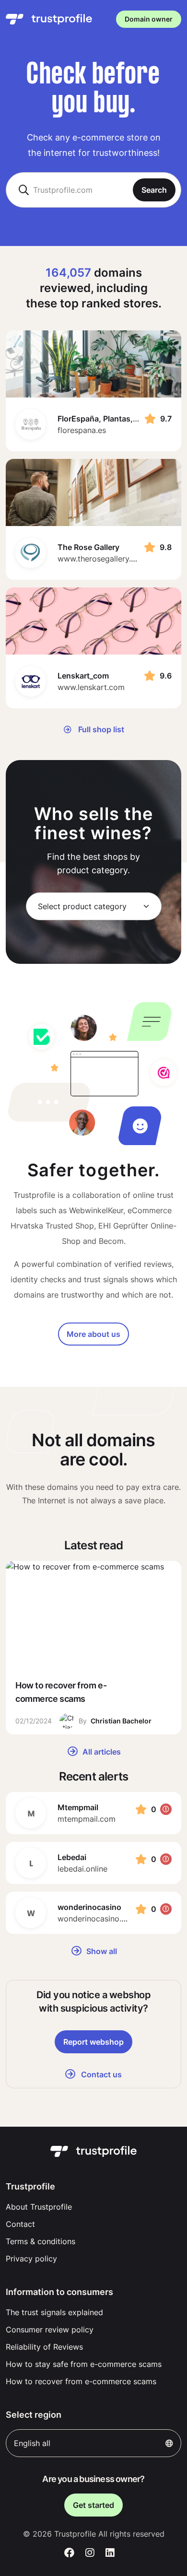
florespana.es (82, 430)
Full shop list (100, 729)
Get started (93, 2505)
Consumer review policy (50, 2330)
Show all (101, 1951)
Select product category (82, 906)
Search (154, 190)
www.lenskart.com (91, 687)
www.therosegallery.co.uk (104, 559)
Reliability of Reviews (44, 2347)
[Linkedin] (110, 2553)
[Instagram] (90, 2553)
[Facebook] (69, 2553)
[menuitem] (93, 2207)
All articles (101, 1752)
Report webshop (93, 2042)
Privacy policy (31, 2259)
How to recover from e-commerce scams (81, 2381)
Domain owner (149, 19)
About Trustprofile (39, 2207)
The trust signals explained (54, 2312)
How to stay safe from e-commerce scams (84, 2364)
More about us (93, 1334)
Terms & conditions (41, 2241)
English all (32, 2443)
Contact (20, 2224)
